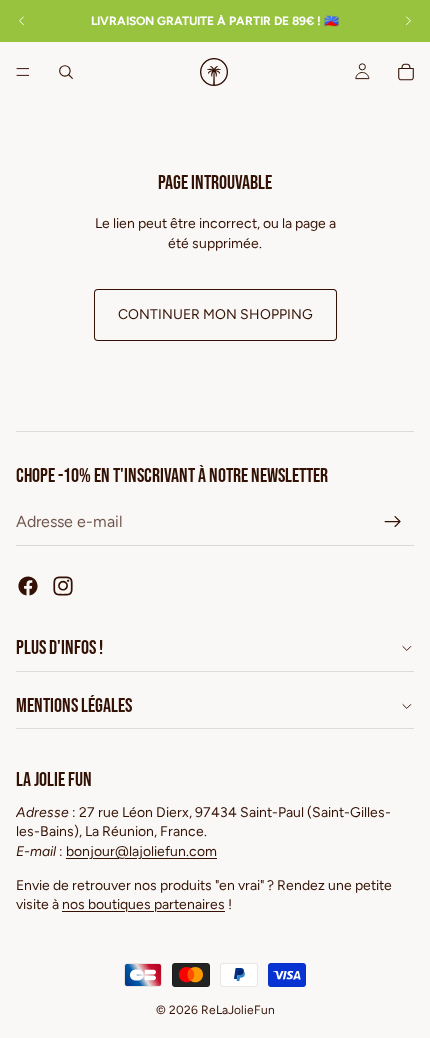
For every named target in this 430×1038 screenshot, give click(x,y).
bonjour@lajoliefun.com (141, 851)
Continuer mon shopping (215, 314)
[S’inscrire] (393, 522)
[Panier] (406, 72)
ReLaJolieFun (238, 1010)
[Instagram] (63, 586)
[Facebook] (28, 586)
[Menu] (23, 72)
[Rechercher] (66, 72)
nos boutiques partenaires (143, 904)
